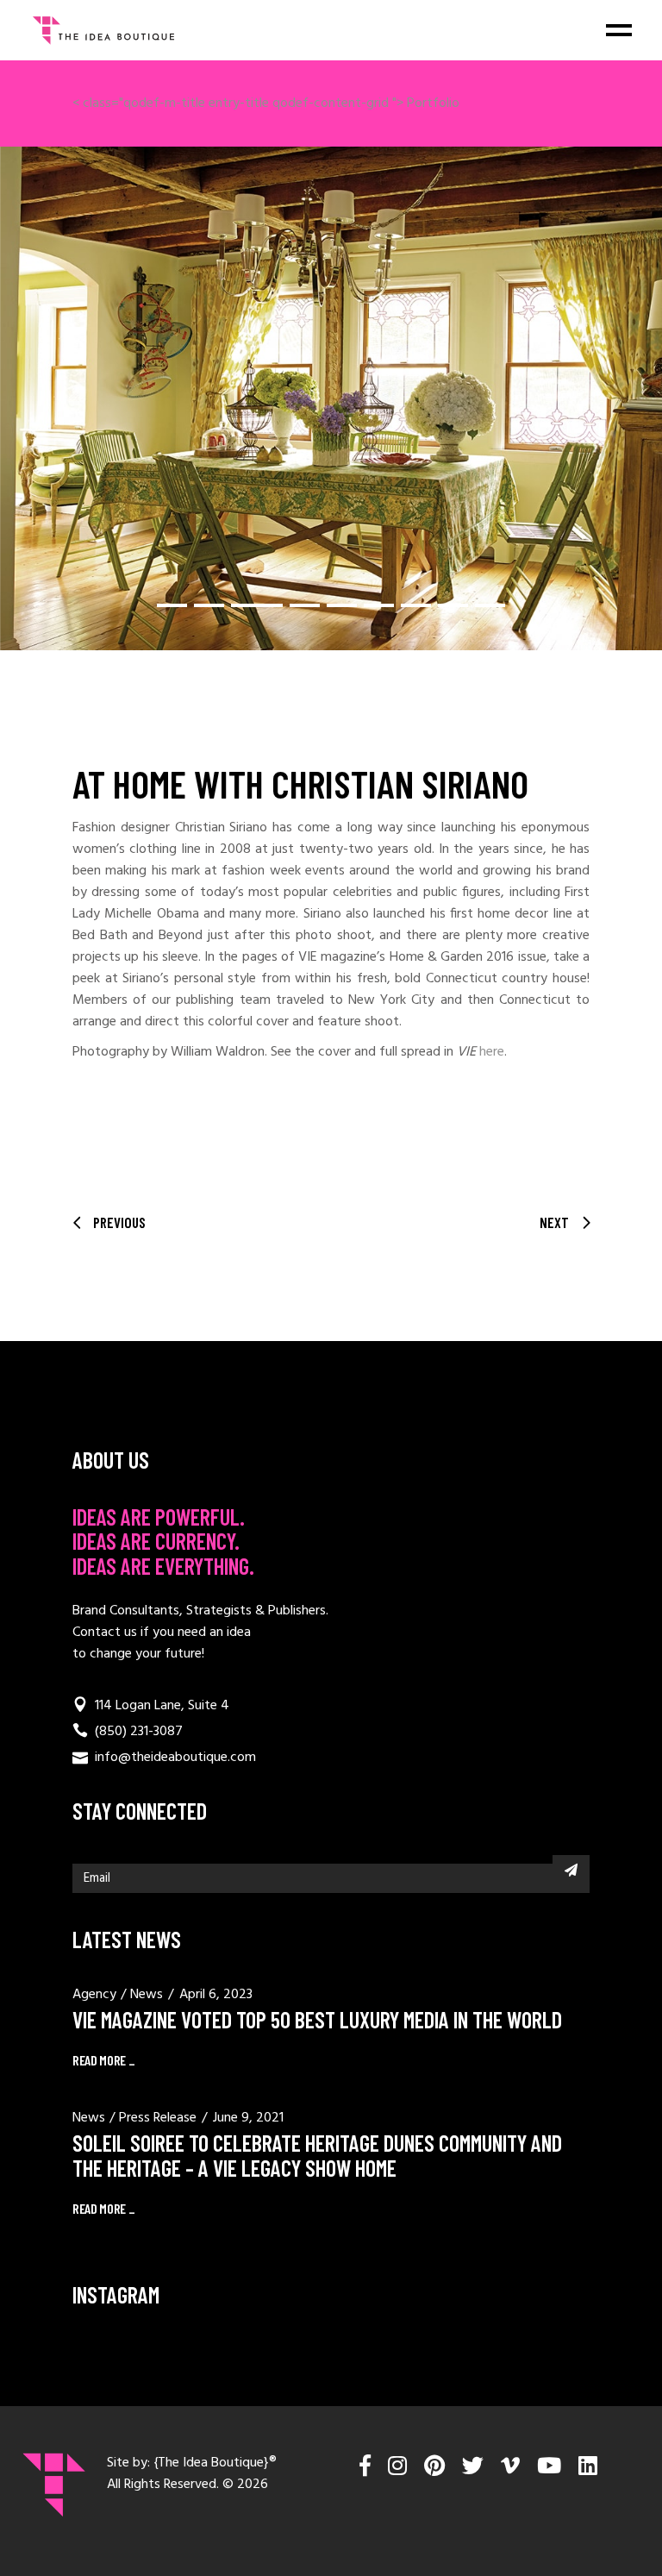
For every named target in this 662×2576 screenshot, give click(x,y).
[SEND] (571, 1870)
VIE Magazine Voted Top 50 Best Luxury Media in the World (317, 2019)
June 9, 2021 (248, 2118)
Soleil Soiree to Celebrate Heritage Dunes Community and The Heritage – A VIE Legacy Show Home (317, 2155)
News (147, 1995)
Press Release (158, 2118)
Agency (94, 1995)
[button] (172, 605)
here (492, 1052)
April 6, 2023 (216, 1995)
